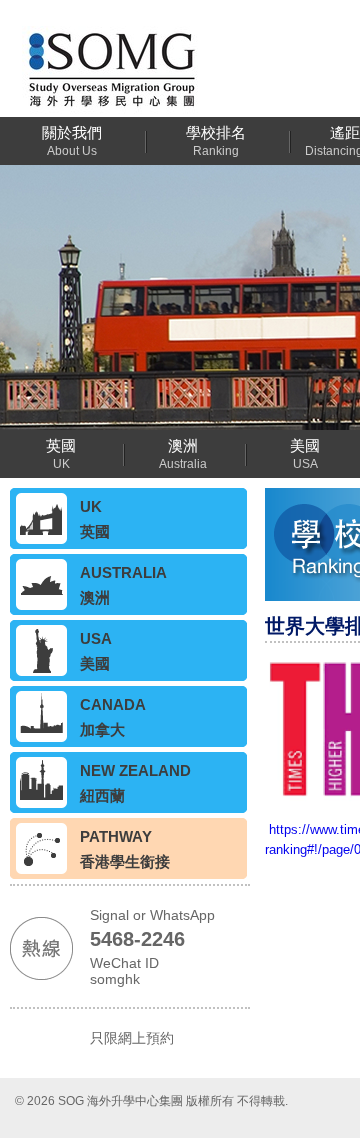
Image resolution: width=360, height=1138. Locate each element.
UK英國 (95, 519)
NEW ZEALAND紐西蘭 (135, 783)
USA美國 (96, 651)
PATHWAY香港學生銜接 (125, 849)
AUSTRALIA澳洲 (123, 585)
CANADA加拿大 (113, 717)
